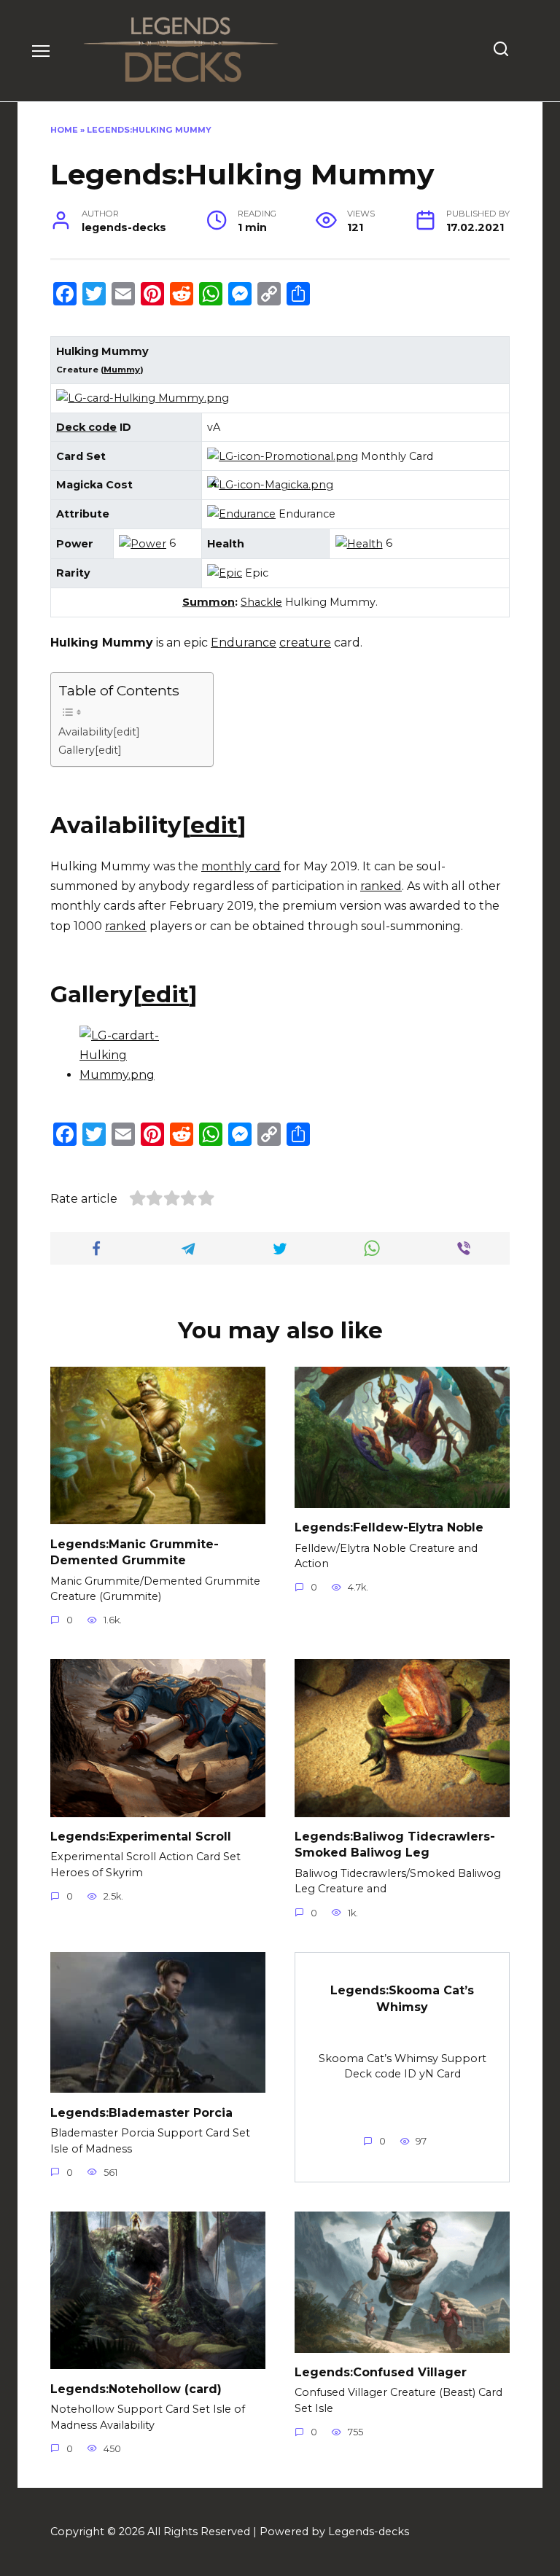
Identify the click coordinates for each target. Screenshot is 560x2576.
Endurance (244, 643)
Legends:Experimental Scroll (141, 1837)
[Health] (359, 543)
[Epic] (225, 573)
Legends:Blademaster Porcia (141, 2112)
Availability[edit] (99, 732)
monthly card (241, 866)
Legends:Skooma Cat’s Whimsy (402, 1998)
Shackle (261, 602)
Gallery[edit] (90, 750)
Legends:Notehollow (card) (136, 2388)
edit (214, 825)
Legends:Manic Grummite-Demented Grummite (135, 1552)
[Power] (143, 543)
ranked (381, 886)
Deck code (86, 427)
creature (305, 643)
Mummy (122, 370)
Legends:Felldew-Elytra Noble (389, 1527)
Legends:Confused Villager (381, 2372)
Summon (209, 602)
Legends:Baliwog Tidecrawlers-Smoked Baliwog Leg (395, 1845)
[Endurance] (241, 514)
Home (64, 130)
